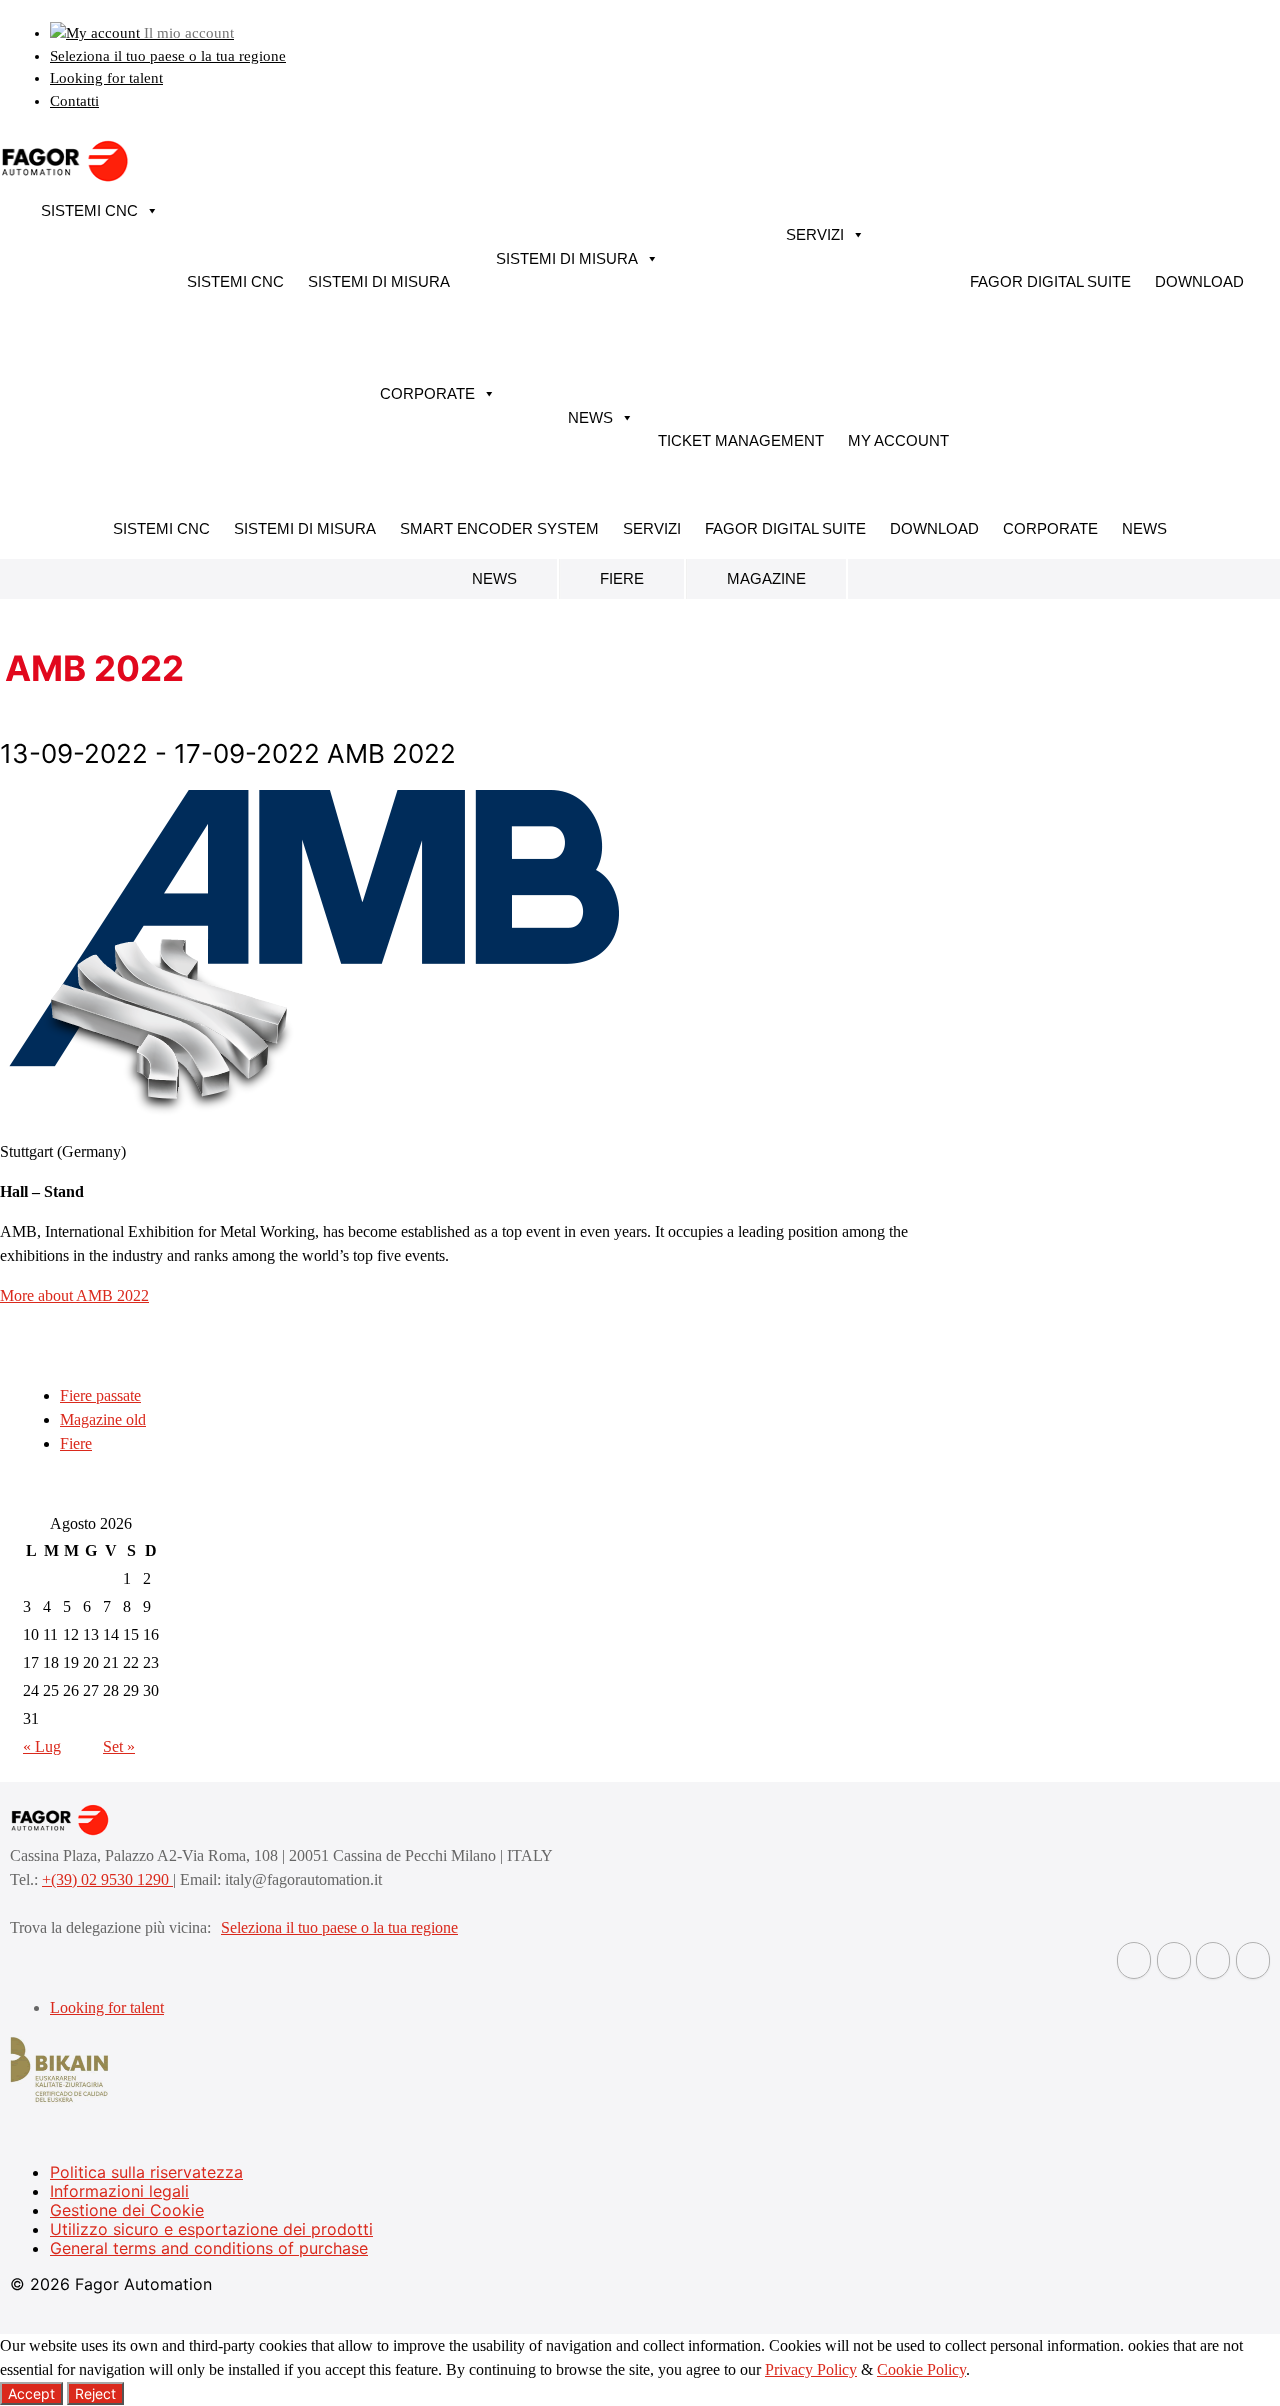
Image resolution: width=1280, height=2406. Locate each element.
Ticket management (741, 440)
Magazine (766, 578)
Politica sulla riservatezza (146, 2172)
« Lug (42, 1746)
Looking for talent (106, 78)
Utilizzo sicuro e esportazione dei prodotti (211, 2229)
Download (1199, 281)
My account (898, 440)
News (590, 417)
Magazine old (103, 1419)
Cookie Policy (921, 2369)
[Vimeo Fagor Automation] (1213, 1960)
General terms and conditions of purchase (209, 2248)
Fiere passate (100, 1395)
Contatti (74, 101)
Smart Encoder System (499, 528)
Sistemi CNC (89, 210)
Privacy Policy (811, 2369)
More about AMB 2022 (74, 1295)
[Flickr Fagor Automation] (1134, 1960)
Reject (95, 2393)
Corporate (427, 393)
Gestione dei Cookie (127, 2210)
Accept (31, 2393)
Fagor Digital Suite (1050, 281)
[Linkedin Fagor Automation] (1174, 1960)
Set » (119, 1746)
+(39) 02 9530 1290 (107, 1879)
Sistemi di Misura (379, 281)
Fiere (622, 578)
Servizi (815, 234)
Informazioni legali (119, 2191)
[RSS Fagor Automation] (1253, 1960)
